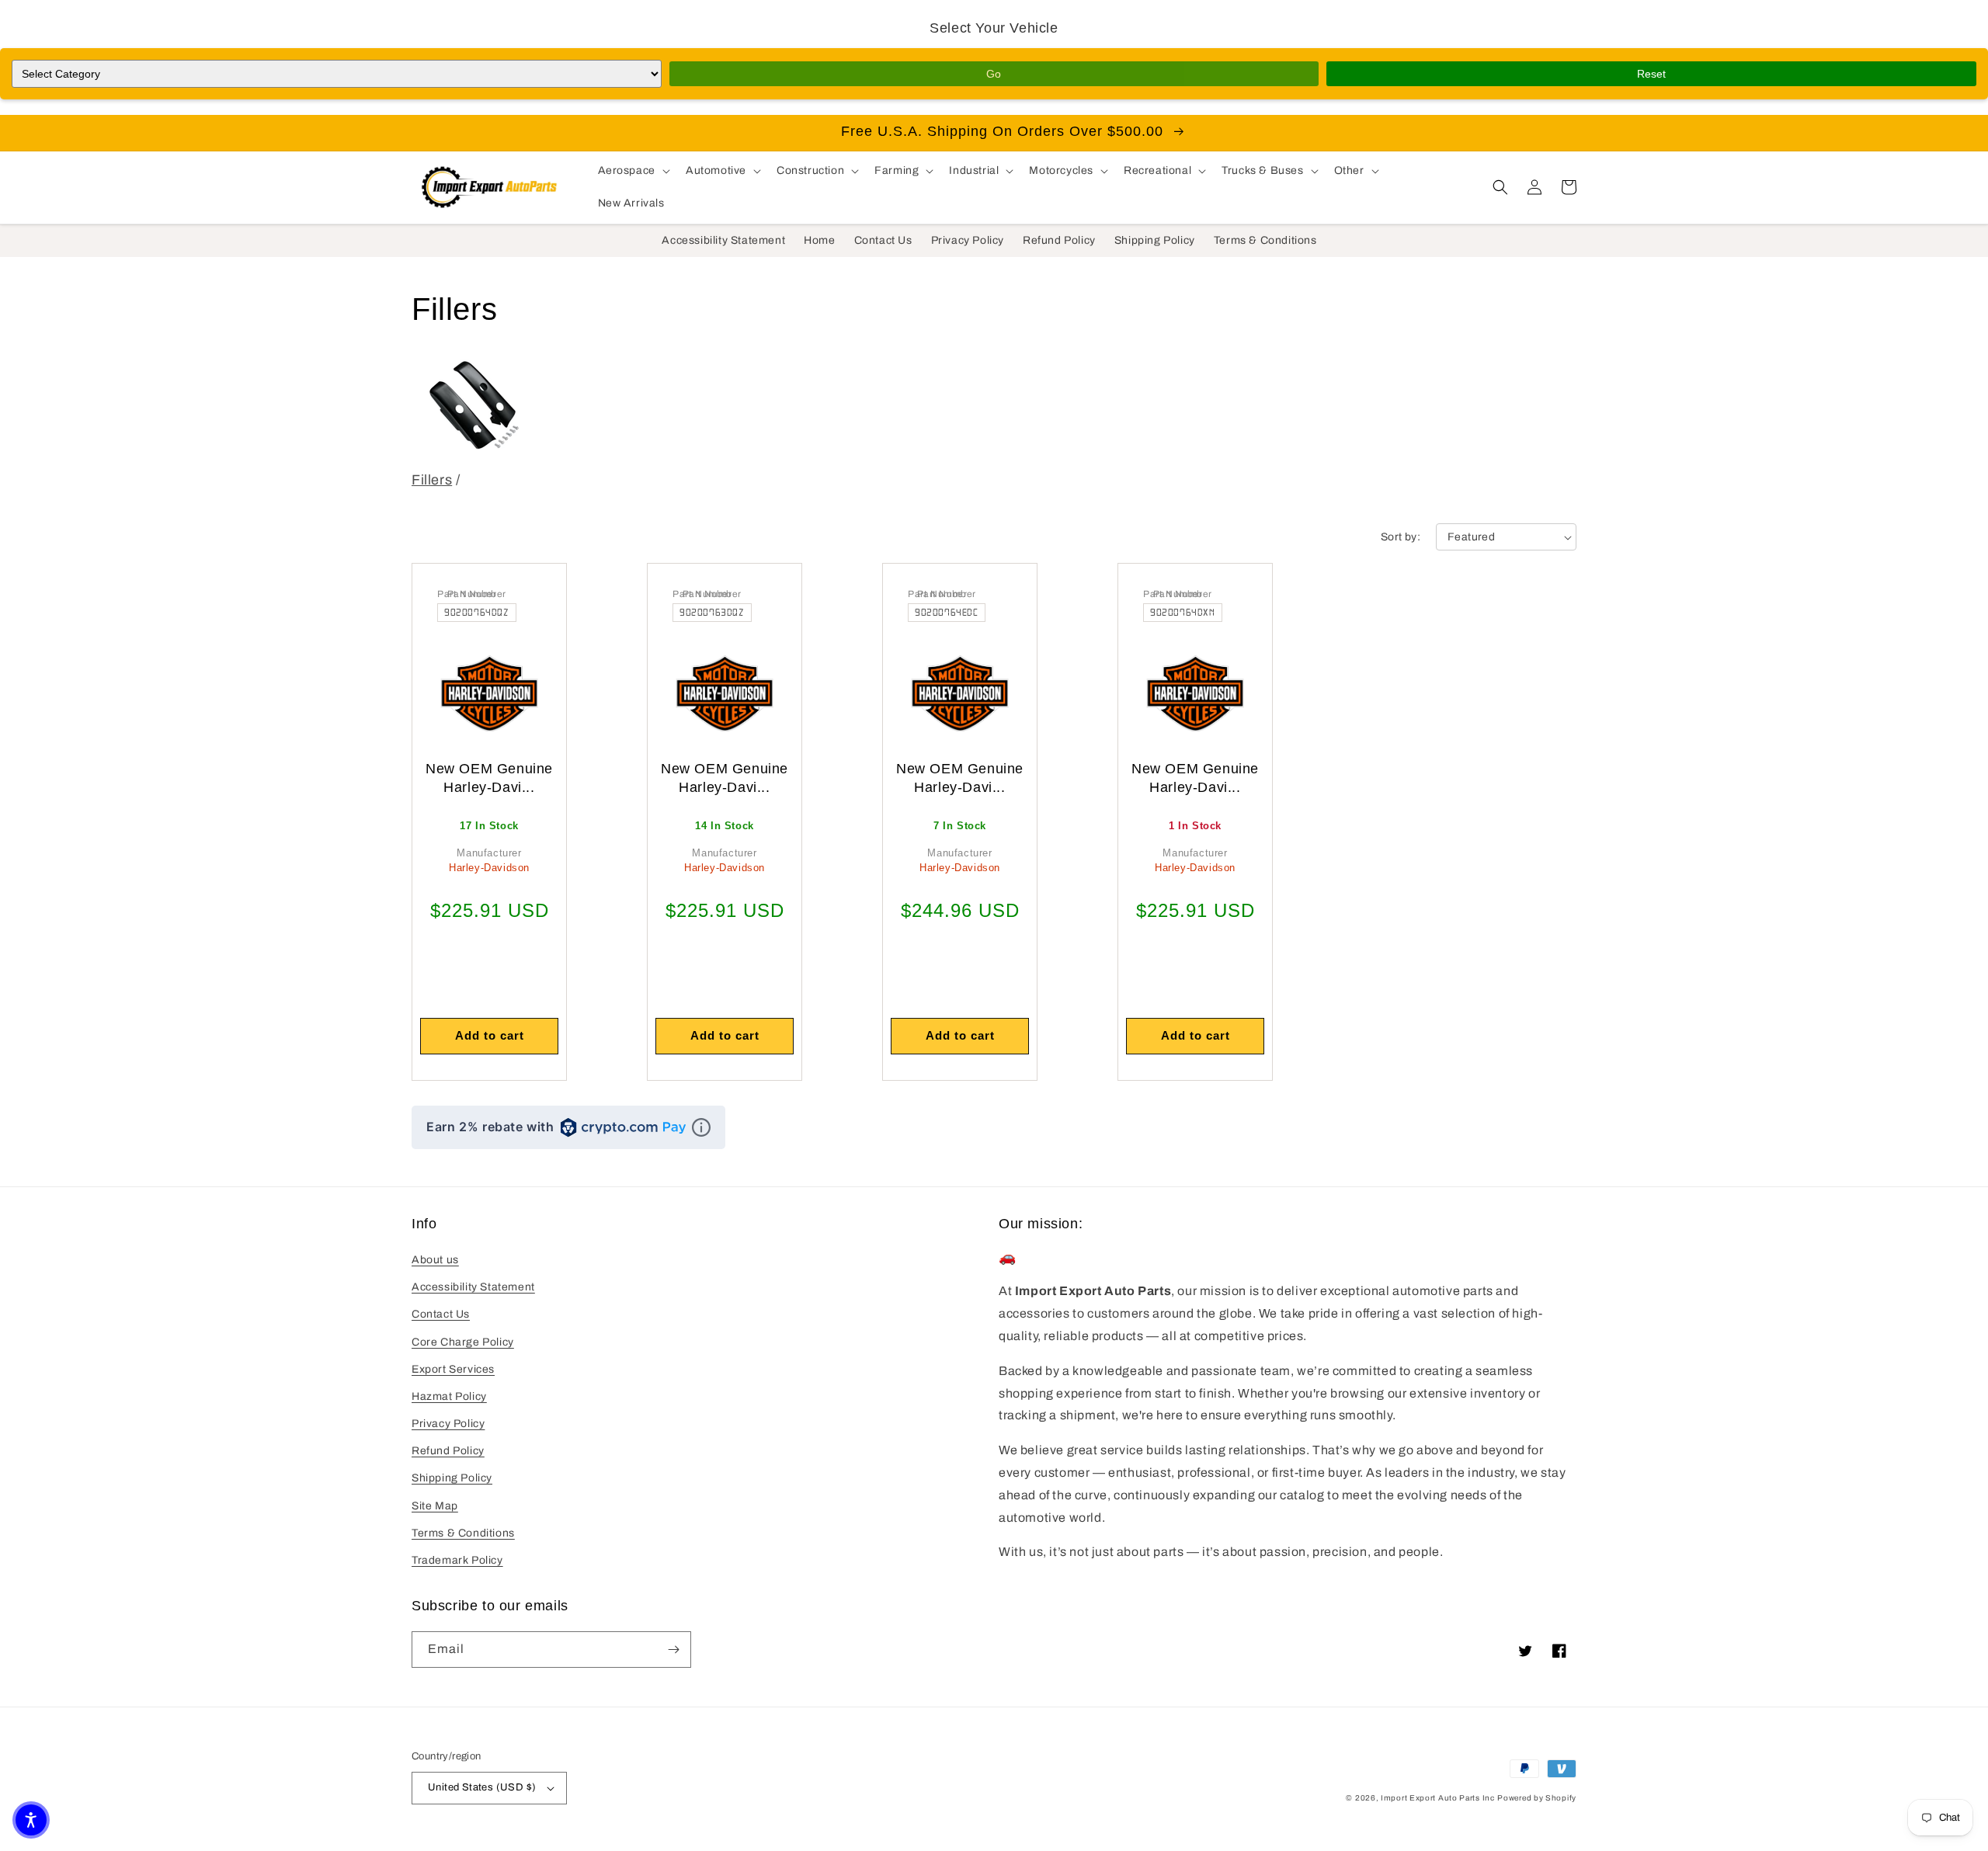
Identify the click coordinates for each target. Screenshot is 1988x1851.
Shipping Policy (452, 1478)
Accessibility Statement (473, 1287)
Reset (1651, 74)
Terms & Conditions (463, 1533)
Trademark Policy (457, 1560)
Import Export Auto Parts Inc (1438, 1798)
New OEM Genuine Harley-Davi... (489, 778)
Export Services (453, 1369)
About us (435, 1260)
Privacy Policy (448, 1424)
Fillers (432, 480)
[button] (633, 171)
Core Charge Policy (463, 1342)
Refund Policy (448, 1451)
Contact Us (441, 1314)
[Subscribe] (673, 1650)
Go (994, 74)
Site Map (435, 1506)
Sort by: (1401, 537)
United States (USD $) (482, 1787)
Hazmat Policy (449, 1396)
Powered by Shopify (1537, 1798)
